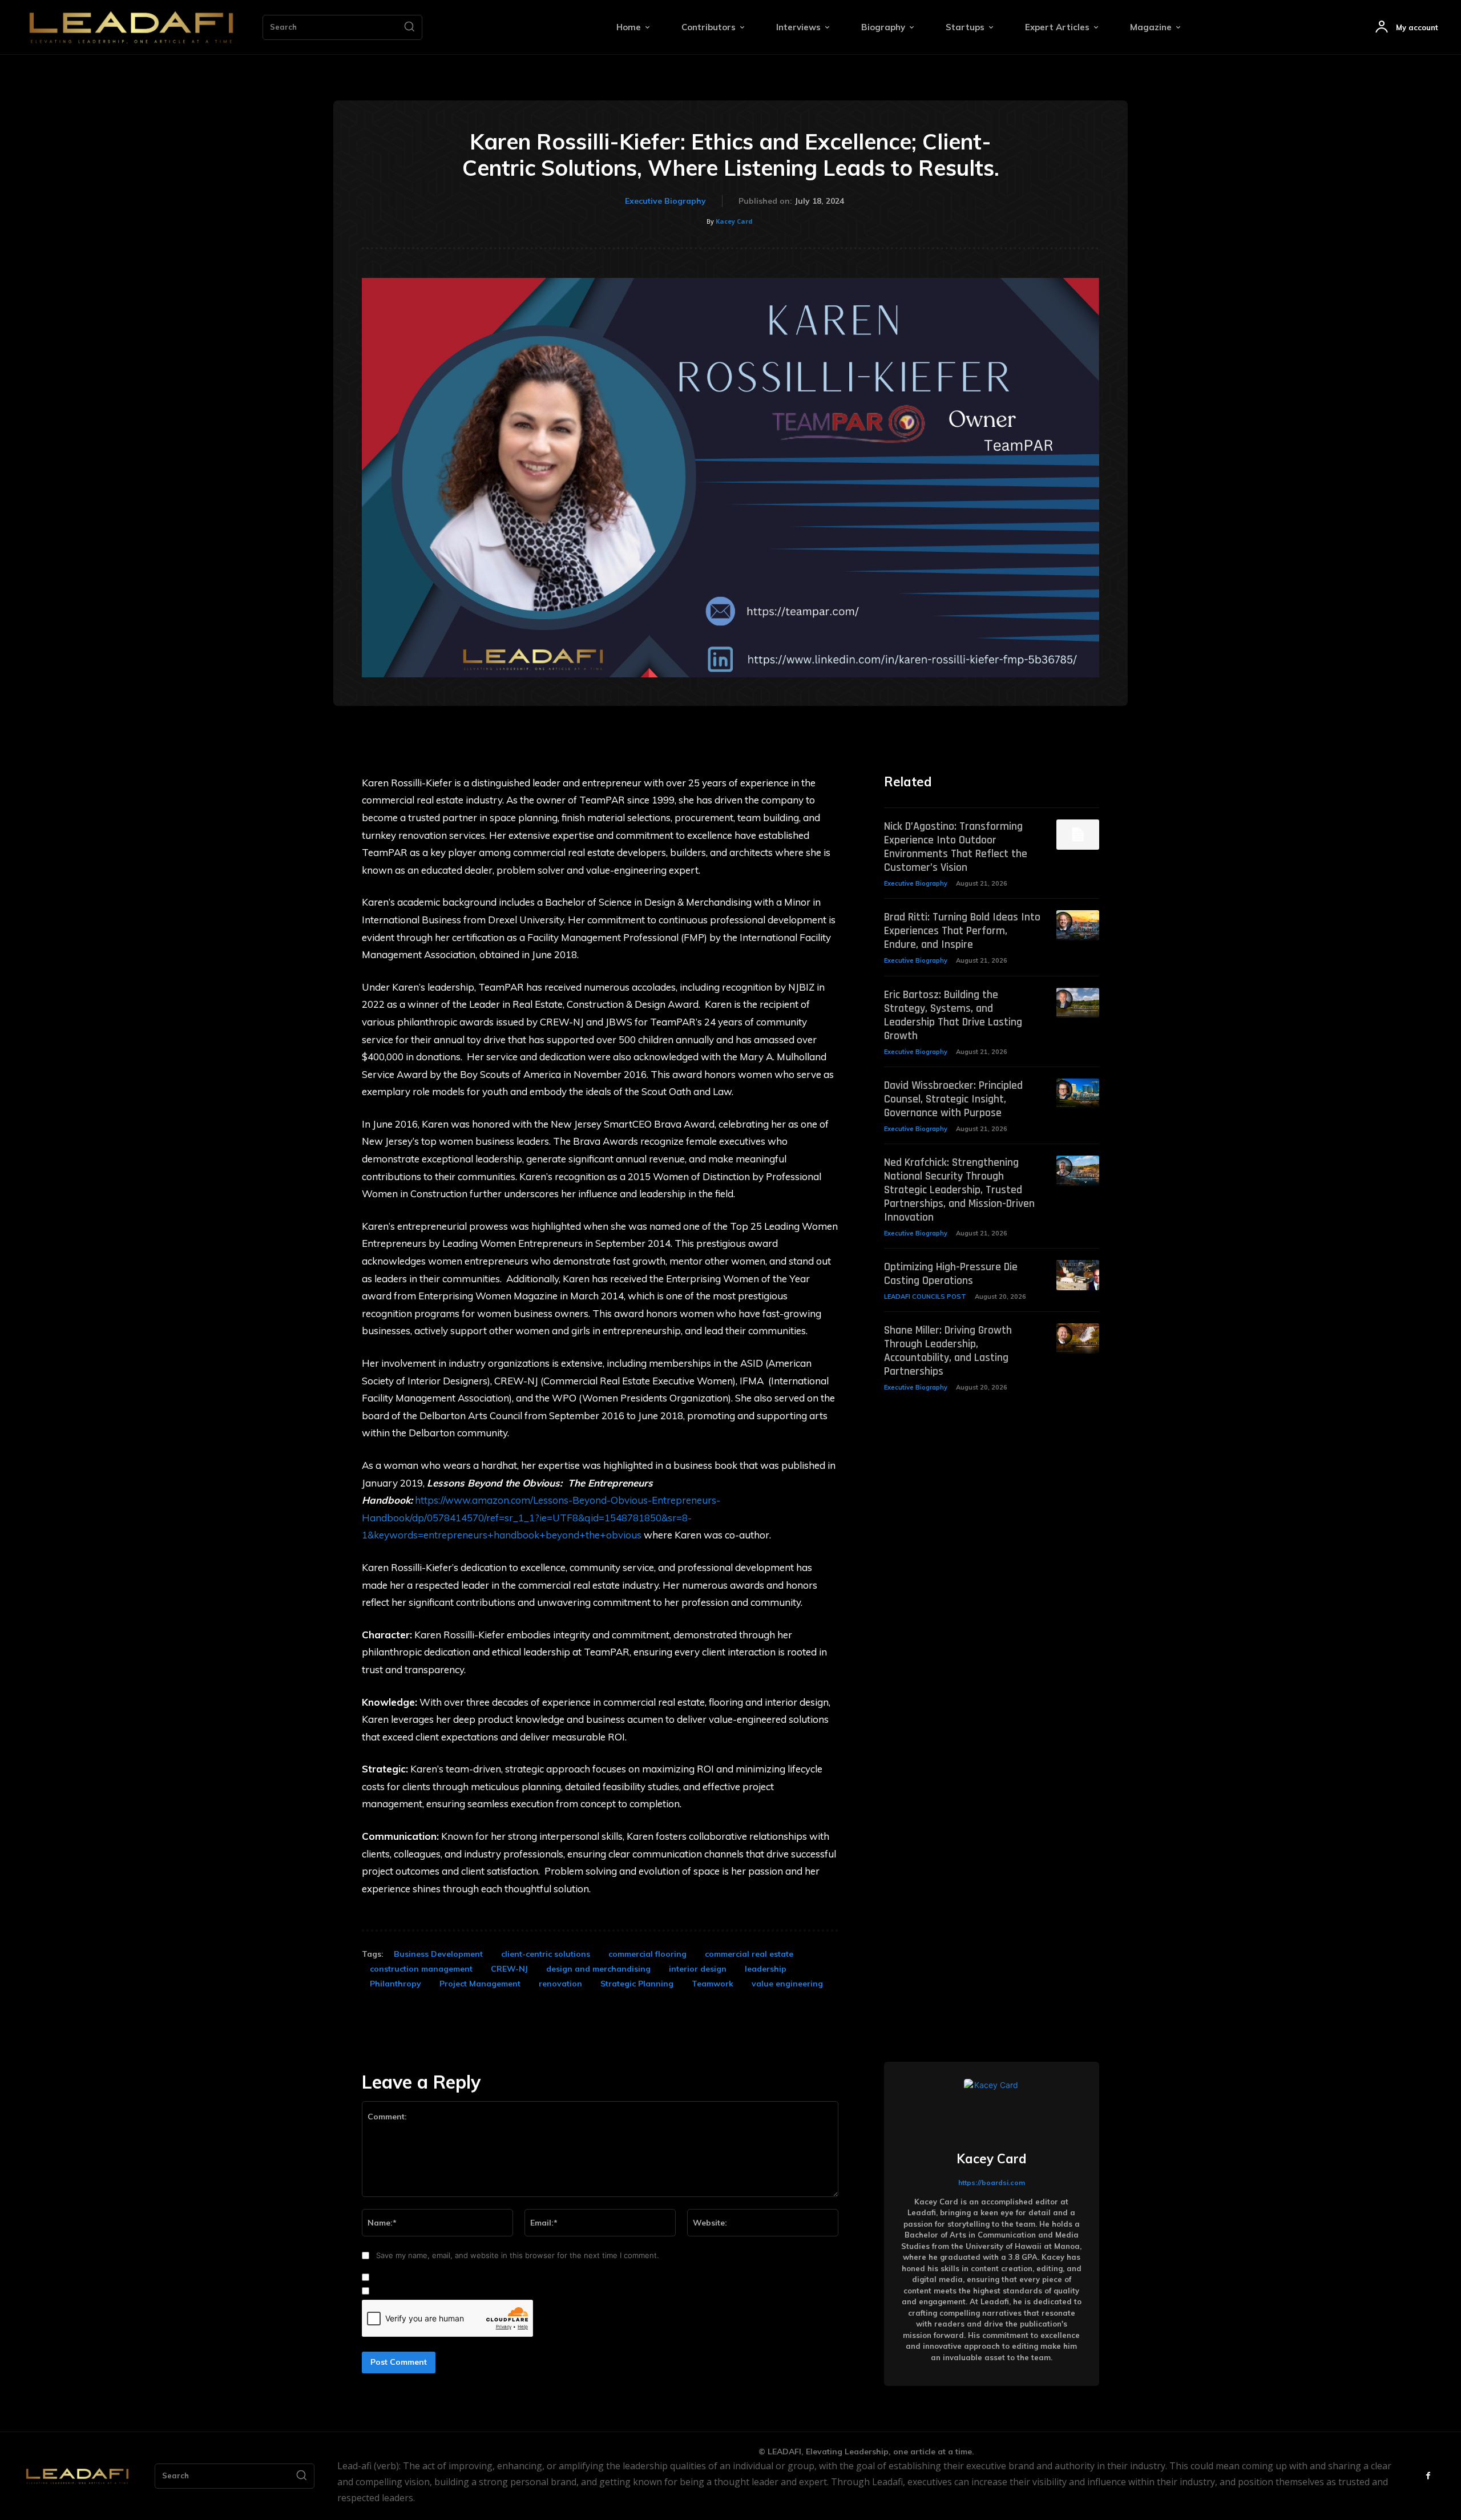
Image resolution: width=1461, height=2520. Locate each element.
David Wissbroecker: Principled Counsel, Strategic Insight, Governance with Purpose (953, 1099)
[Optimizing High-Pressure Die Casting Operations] (1078, 1275)
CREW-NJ (509, 1969)
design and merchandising (598, 1969)
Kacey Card (734, 221)
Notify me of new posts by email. (432, 2291)
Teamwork (713, 1984)
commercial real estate (749, 1954)
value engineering (787, 1984)
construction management (421, 1969)
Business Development (438, 1954)
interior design (698, 1969)
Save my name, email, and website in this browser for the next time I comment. (518, 2255)
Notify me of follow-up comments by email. (450, 2277)
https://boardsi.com (992, 2182)
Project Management (480, 1984)
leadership (766, 1969)
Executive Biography (665, 201)
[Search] (409, 27)
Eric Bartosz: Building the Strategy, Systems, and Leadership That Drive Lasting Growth (953, 1015)
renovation (560, 1984)
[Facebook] (1428, 2476)
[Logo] (131, 27)
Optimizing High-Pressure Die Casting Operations (951, 1274)
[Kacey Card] (991, 2106)
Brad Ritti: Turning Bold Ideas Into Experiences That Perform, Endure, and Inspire (962, 931)
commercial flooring (647, 1954)
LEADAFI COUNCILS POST (925, 1297)
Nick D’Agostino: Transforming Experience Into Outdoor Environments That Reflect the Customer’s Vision (956, 847)
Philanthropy (395, 1984)
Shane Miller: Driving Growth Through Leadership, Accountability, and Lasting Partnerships (948, 1351)
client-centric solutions (546, 1954)
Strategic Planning (637, 1984)
